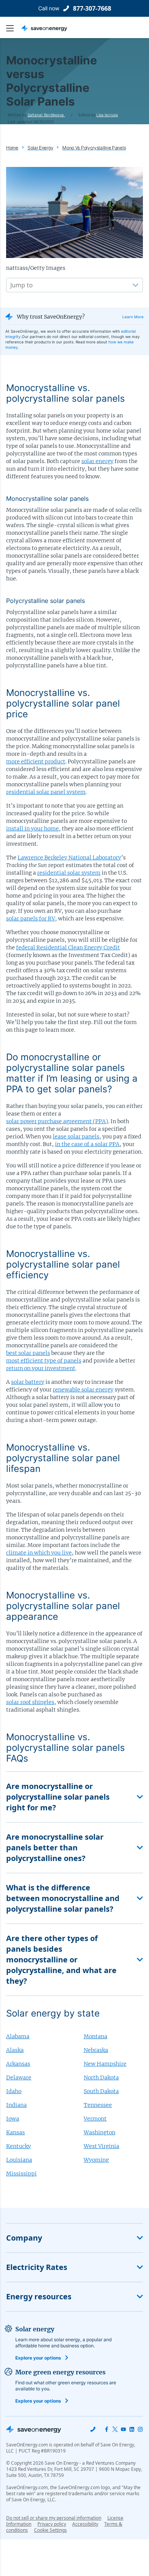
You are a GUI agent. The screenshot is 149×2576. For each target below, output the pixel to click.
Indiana (16, 2105)
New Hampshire (105, 2064)
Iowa (13, 2119)
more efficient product (36, 761)
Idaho (14, 2091)
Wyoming (96, 2160)
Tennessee (98, 2105)
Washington (100, 2132)
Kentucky (19, 2146)
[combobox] (11, 285)
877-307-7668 (92, 8)
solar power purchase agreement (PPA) (57, 1121)
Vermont (95, 2119)
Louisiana (19, 2160)
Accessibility (85, 2524)
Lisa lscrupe (107, 115)
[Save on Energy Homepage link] (44, 28)
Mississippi (21, 2174)
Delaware (19, 2077)
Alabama (18, 2036)
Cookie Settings (50, 2530)
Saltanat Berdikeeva (46, 115)
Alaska (15, 2050)
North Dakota (101, 2077)
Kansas (15, 2132)
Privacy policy (52, 2524)
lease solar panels (76, 1137)
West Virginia (101, 2146)
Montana (96, 2036)
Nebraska (96, 2050)
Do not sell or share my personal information (54, 2518)
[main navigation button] (14, 28)
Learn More (133, 317)
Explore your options (38, 2358)
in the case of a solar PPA (87, 1144)
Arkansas (18, 2064)
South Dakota (101, 2091)
